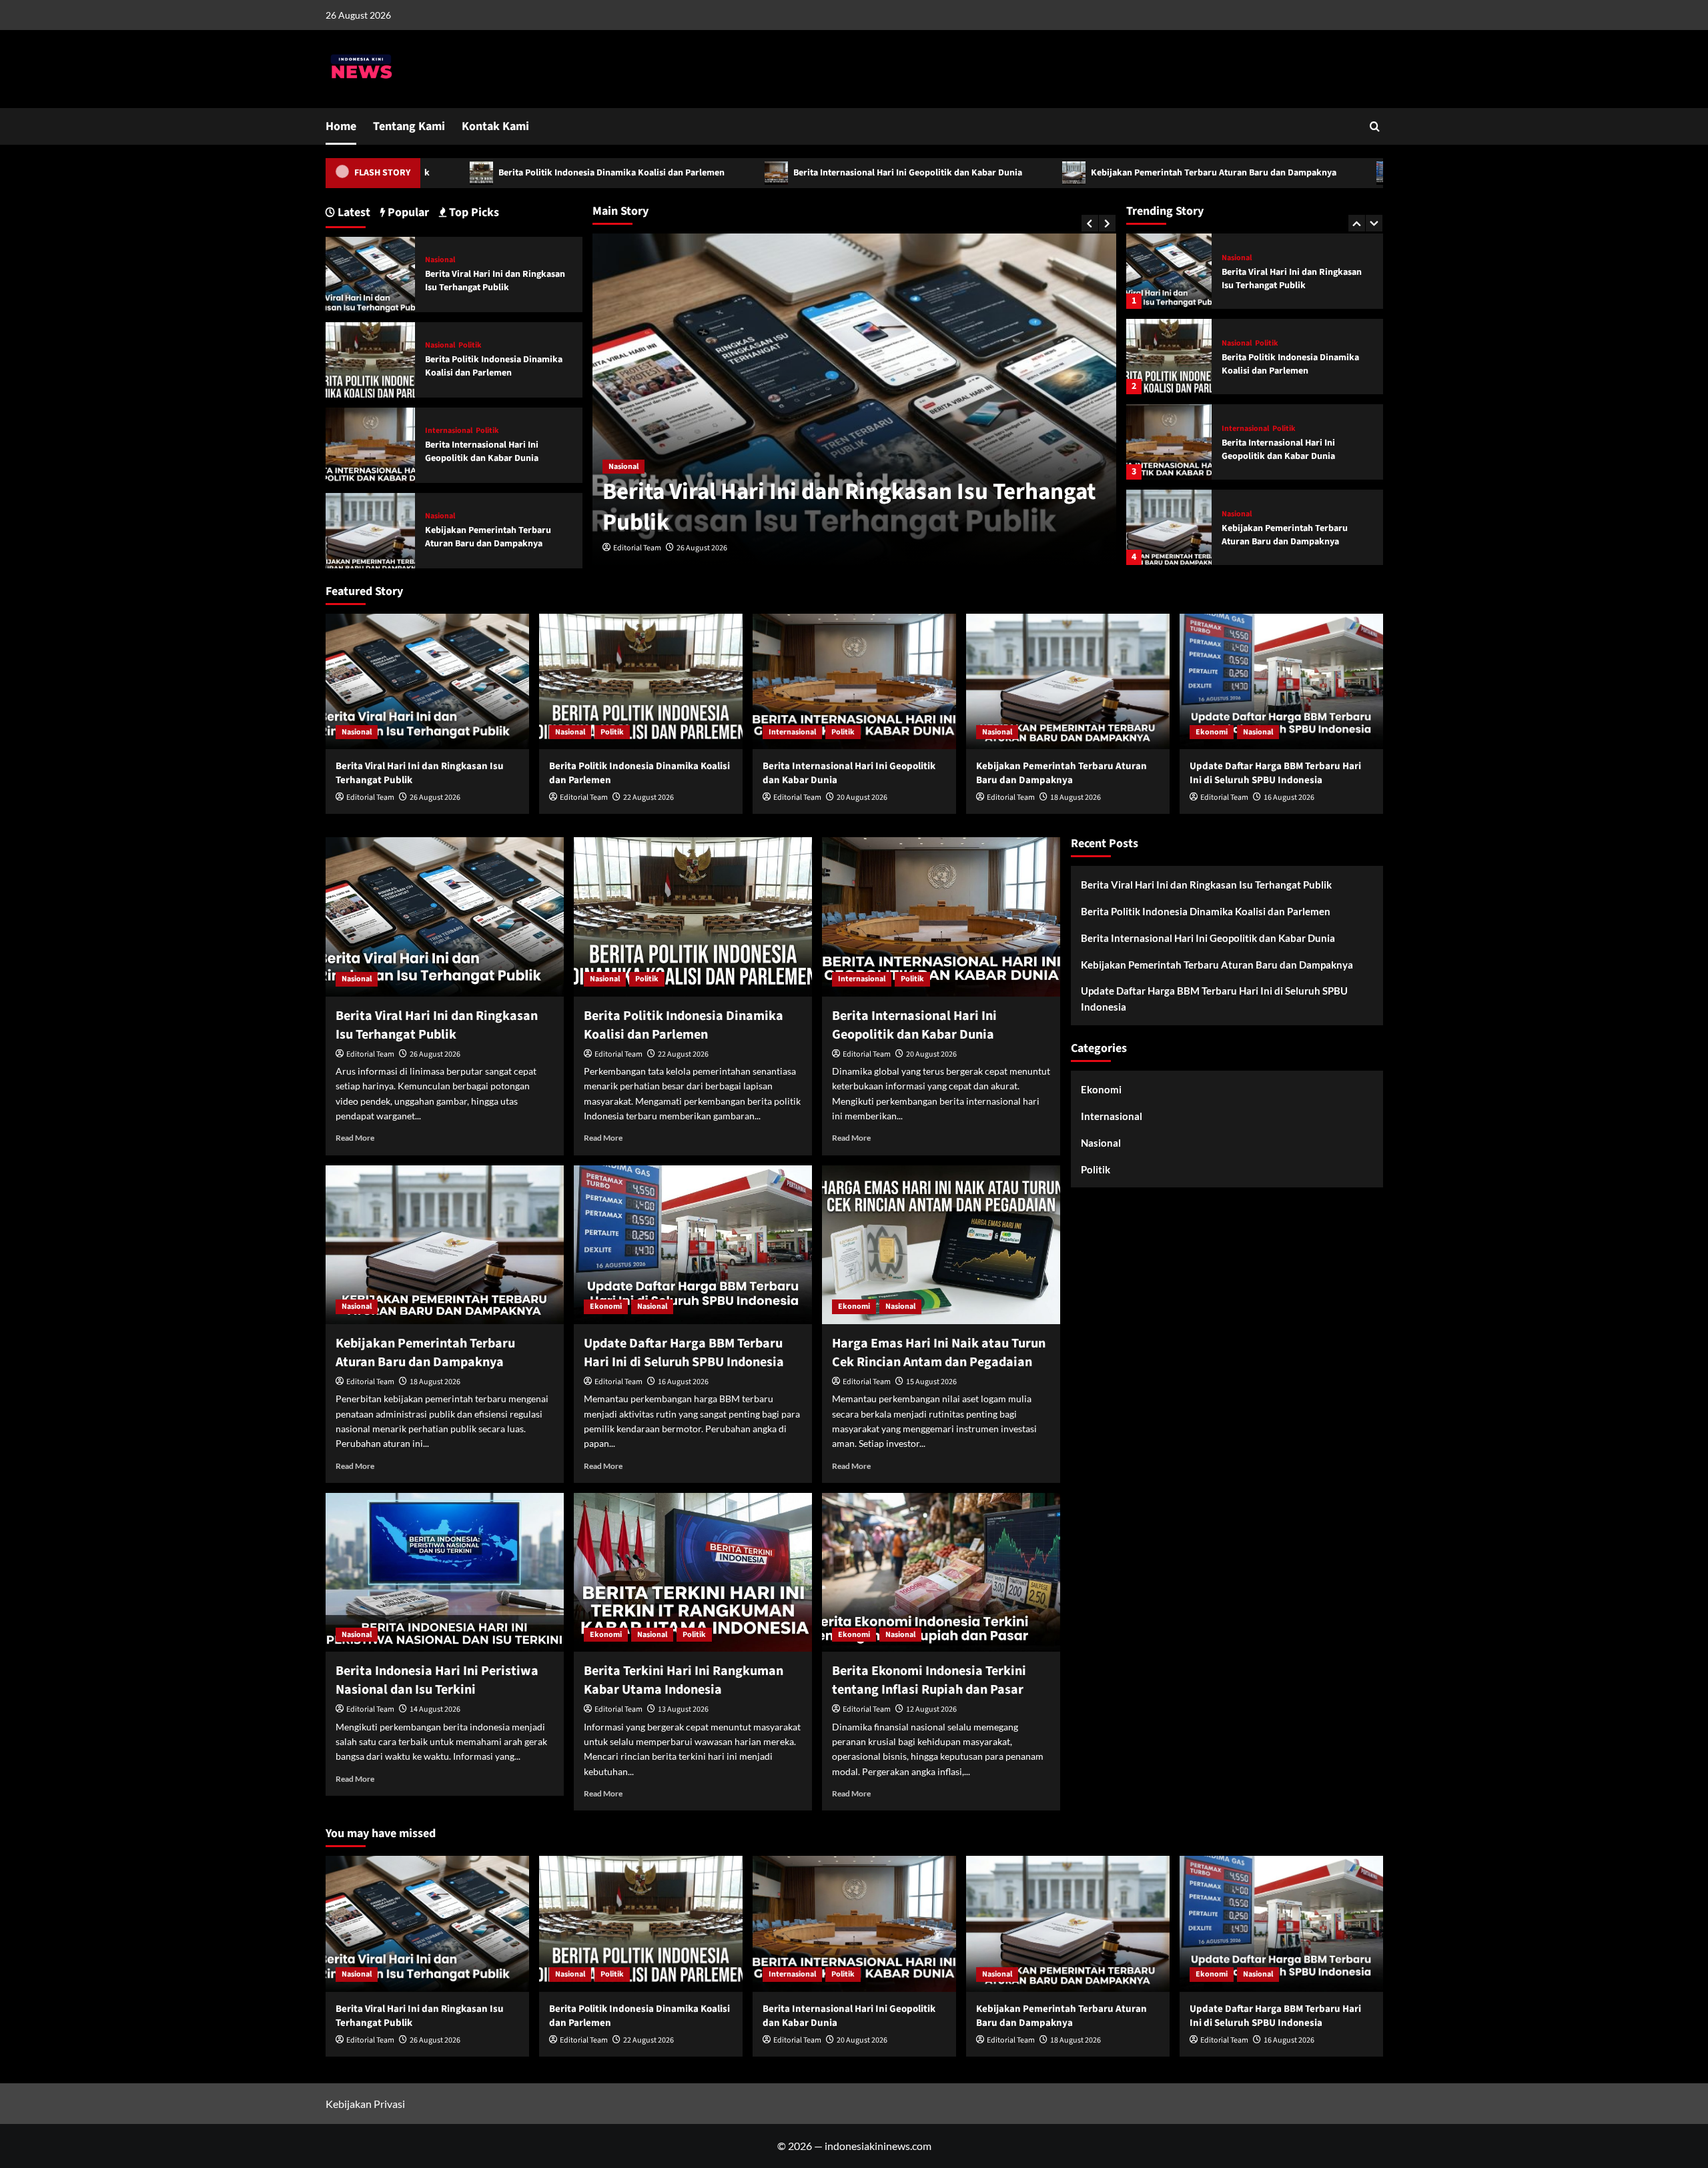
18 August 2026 (1076, 797)
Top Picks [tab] (473, 212)
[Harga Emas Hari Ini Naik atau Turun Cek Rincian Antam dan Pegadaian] (941, 1245)
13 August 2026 (683, 1709)
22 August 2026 (710, 548)
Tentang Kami (409, 126)
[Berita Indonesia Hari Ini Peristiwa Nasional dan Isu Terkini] (445, 1572)
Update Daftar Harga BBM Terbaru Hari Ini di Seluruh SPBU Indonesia (1395, 173)
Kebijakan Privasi (365, 2104)
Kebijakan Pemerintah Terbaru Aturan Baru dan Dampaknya (1063, 173)
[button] (1375, 126)
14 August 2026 (435, 1709)
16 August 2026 (1289, 797)
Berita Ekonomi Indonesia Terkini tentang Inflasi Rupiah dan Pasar (929, 1680)
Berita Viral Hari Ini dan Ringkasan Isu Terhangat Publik (495, 281)
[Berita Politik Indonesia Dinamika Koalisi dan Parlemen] (1169, 271)
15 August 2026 (931, 1382)
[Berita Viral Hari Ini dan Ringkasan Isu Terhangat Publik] (371, 273)
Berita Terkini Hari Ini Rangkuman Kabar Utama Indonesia (684, 1680)
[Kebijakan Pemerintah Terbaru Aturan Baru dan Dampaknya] (1169, 442)
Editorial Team (645, 548)
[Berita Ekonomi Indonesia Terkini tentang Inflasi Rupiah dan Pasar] (941, 1572)
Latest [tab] (353, 212)
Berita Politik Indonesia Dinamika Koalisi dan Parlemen (461, 173)
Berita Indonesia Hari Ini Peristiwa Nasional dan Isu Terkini (437, 1680)
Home (341, 126)
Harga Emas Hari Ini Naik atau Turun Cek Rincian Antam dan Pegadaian (939, 1353)
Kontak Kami (495, 126)
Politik (674, 467)
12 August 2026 (931, 1709)
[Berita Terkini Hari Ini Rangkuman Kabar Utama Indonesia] (693, 1572)
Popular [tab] (407, 212)
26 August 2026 (435, 797)
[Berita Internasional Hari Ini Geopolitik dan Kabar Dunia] (1169, 357)
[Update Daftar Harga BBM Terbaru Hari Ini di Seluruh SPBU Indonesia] (1169, 527)
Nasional (631, 467)
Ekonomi (1238, 514)
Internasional (1245, 344)
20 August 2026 (862, 797)
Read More (355, 1138)
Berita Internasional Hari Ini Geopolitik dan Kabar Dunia (757, 173)
